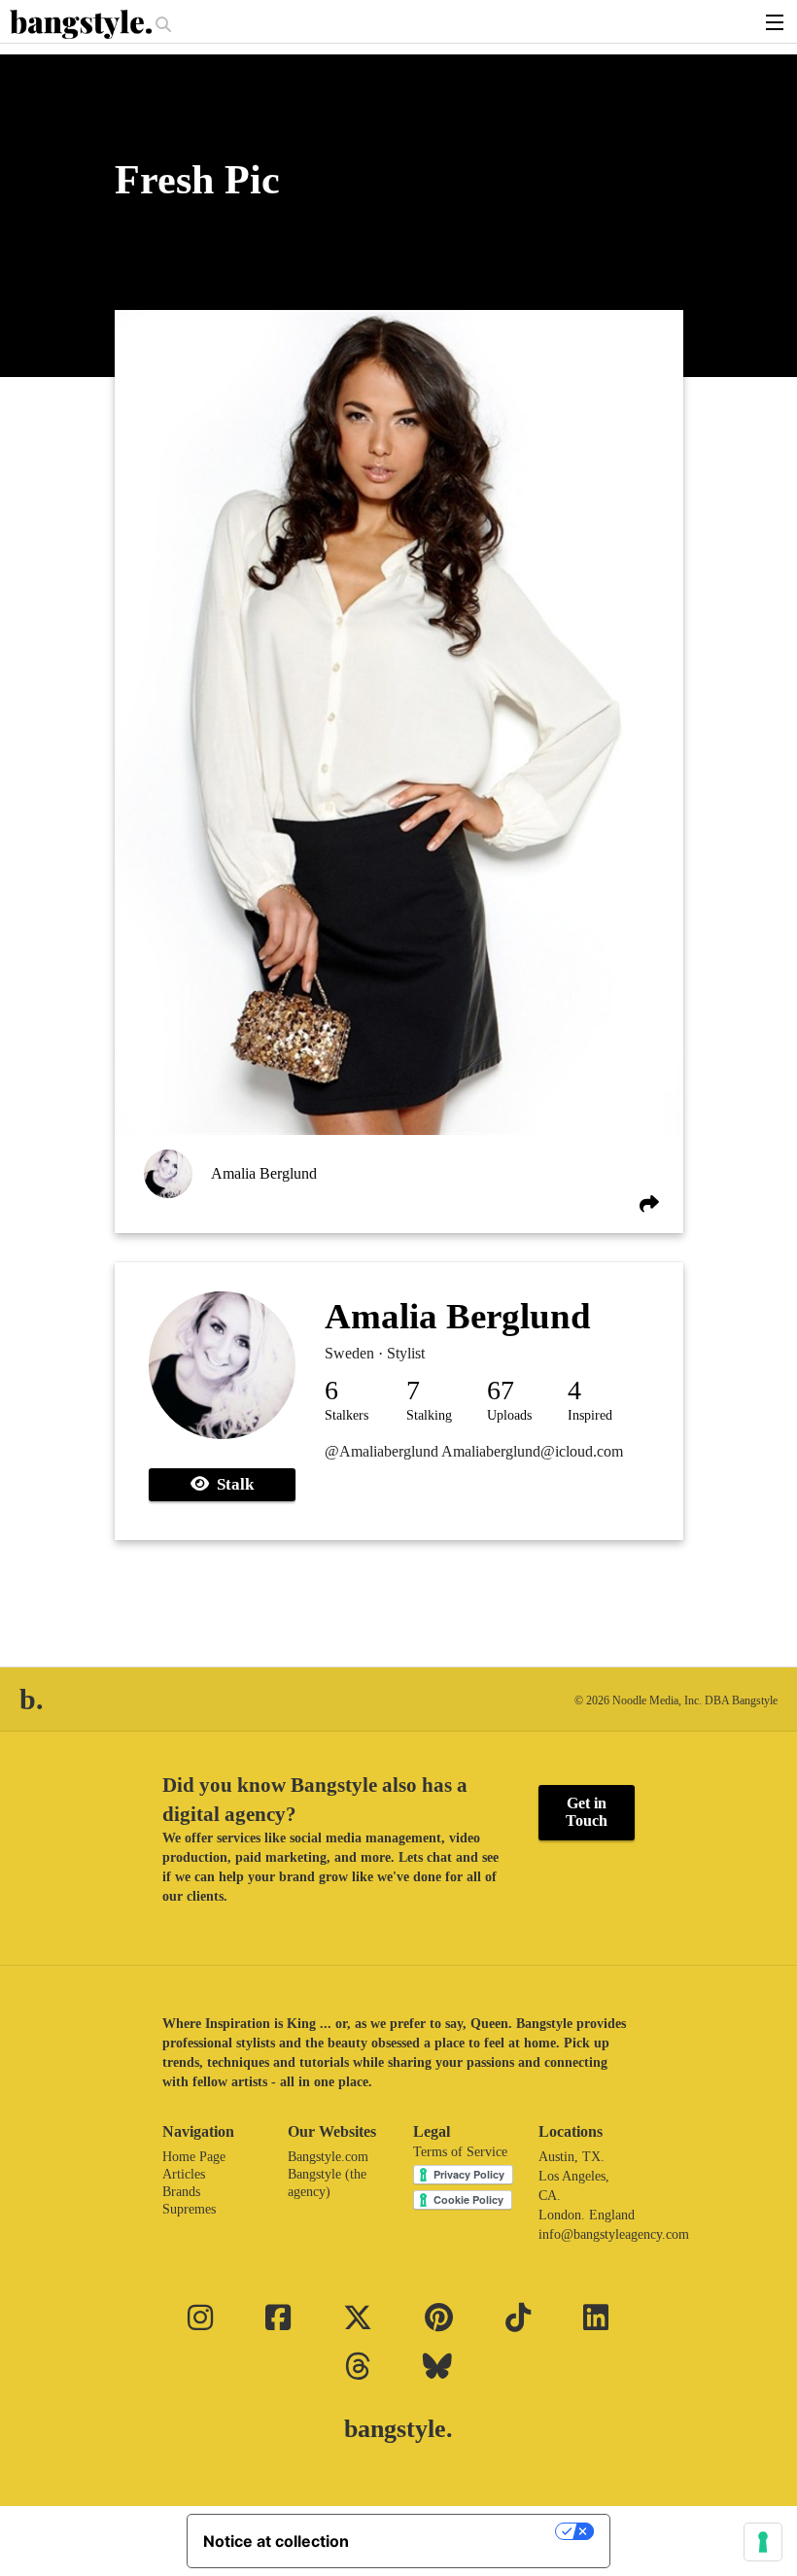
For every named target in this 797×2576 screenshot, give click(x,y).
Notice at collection (276, 2541)
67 (501, 1390)
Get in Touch (587, 1812)
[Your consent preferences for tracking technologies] (763, 2542)
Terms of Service (460, 2152)
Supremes (189, 2209)
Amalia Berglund (264, 1173)
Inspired (590, 1415)
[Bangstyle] (83, 24)
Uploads (509, 1415)
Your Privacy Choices (462, 2531)
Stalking (429, 1415)
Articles (184, 2174)
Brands (181, 2192)
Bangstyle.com (328, 2157)
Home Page (194, 2157)
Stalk (231, 1484)
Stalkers (347, 1415)
